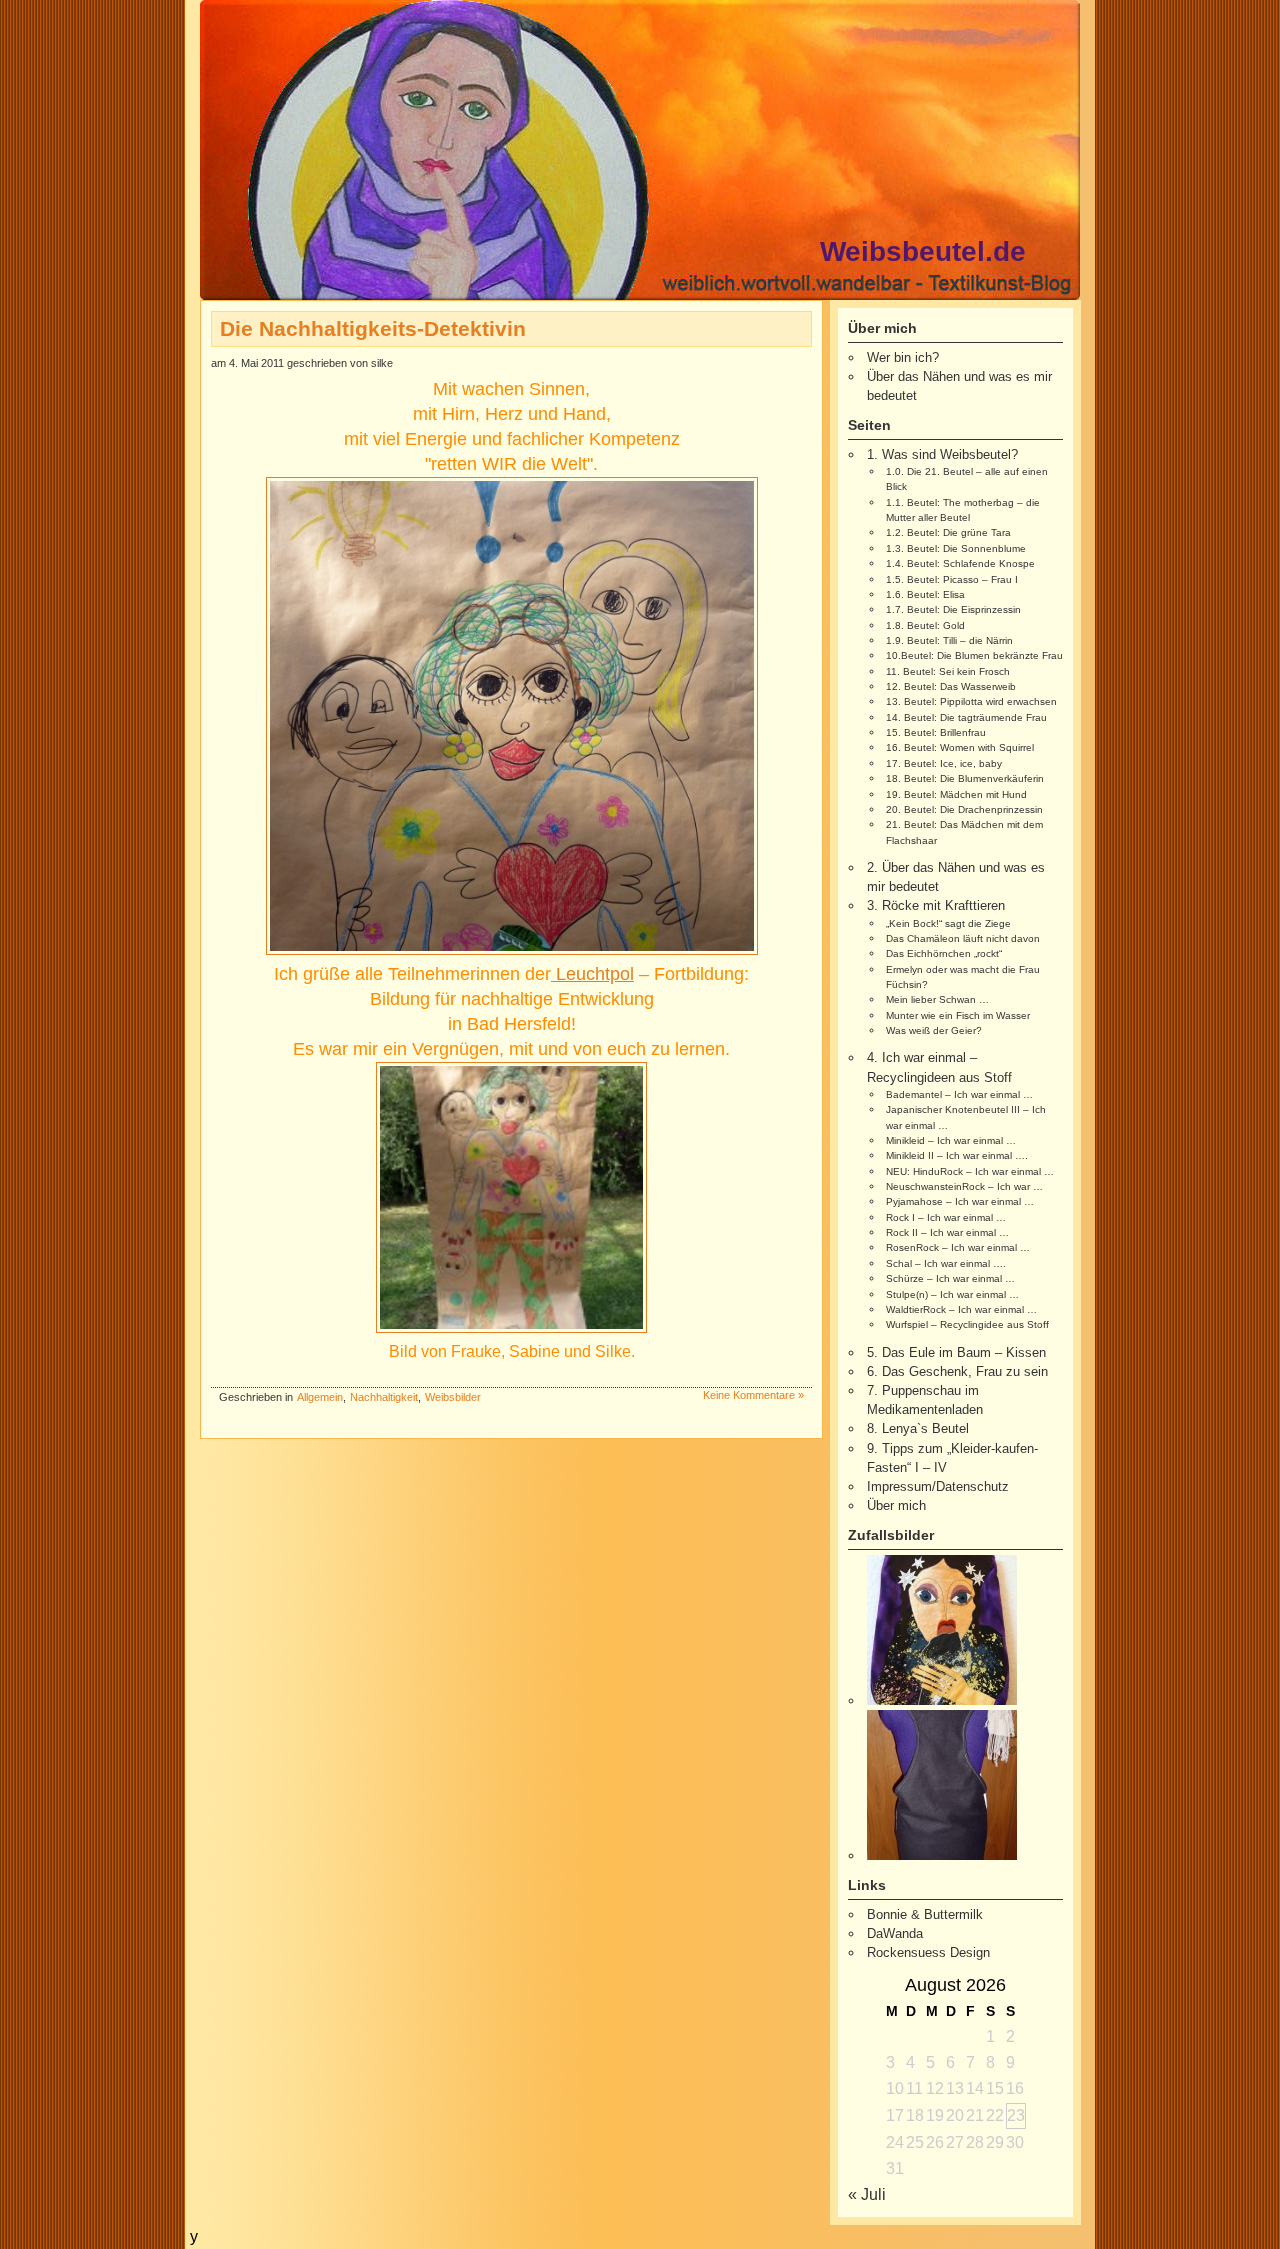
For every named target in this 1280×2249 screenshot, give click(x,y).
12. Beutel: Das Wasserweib (951, 686)
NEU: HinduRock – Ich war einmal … (970, 1171)
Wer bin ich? (903, 357)
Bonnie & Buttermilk (925, 1914)
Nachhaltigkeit (384, 1397)
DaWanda (895, 1933)
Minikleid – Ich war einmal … (951, 1140)
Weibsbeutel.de (923, 251)
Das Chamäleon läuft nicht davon (963, 938)
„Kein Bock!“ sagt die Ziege (948, 923)
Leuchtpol (592, 974)
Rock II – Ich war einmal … (947, 1232)
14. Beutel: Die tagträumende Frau (966, 717)
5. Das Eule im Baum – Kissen (956, 1352)
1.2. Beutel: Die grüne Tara (948, 532)
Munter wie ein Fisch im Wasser (958, 1015)
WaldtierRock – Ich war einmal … (961, 1309)
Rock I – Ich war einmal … (946, 1217)
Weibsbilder (453, 1397)
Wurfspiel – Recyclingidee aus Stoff (967, 1324)
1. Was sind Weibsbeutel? (942, 454)
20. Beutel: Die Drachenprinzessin (964, 809)
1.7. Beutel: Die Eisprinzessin (953, 609)
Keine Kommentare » (753, 1395)
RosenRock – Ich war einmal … (958, 1247)
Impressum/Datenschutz (938, 1486)
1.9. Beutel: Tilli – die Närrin (949, 640)
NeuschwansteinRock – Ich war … (964, 1186)
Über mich (896, 1505)
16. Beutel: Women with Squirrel (960, 747)
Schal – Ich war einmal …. (946, 1263)
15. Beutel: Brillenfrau (936, 732)
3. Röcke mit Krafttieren (936, 905)
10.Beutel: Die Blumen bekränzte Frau (974, 655)
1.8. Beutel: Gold (925, 625)
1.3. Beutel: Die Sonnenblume (956, 548)
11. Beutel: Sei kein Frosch (948, 671)
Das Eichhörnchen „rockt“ (944, 953)
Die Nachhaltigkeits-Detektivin (373, 328)
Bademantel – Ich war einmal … (959, 1094)
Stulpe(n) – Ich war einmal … (952, 1294)
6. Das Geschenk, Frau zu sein (957, 1371)
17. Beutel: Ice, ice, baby (944, 763)
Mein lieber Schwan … (937, 999)
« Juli (867, 2194)
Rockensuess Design (928, 1952)
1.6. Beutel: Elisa (925, 594)
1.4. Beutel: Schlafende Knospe (960, 563)
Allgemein (320, 1397)
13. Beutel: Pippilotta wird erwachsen (971, 701)
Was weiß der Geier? (934, 1030)
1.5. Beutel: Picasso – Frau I (952, 579)
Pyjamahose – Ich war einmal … (960, 1201)
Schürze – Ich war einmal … (950, 1278)
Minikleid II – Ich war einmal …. (957, 1155)
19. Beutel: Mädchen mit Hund (956, 794)
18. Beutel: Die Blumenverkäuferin (965, 778)
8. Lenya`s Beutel (918, 1428)
